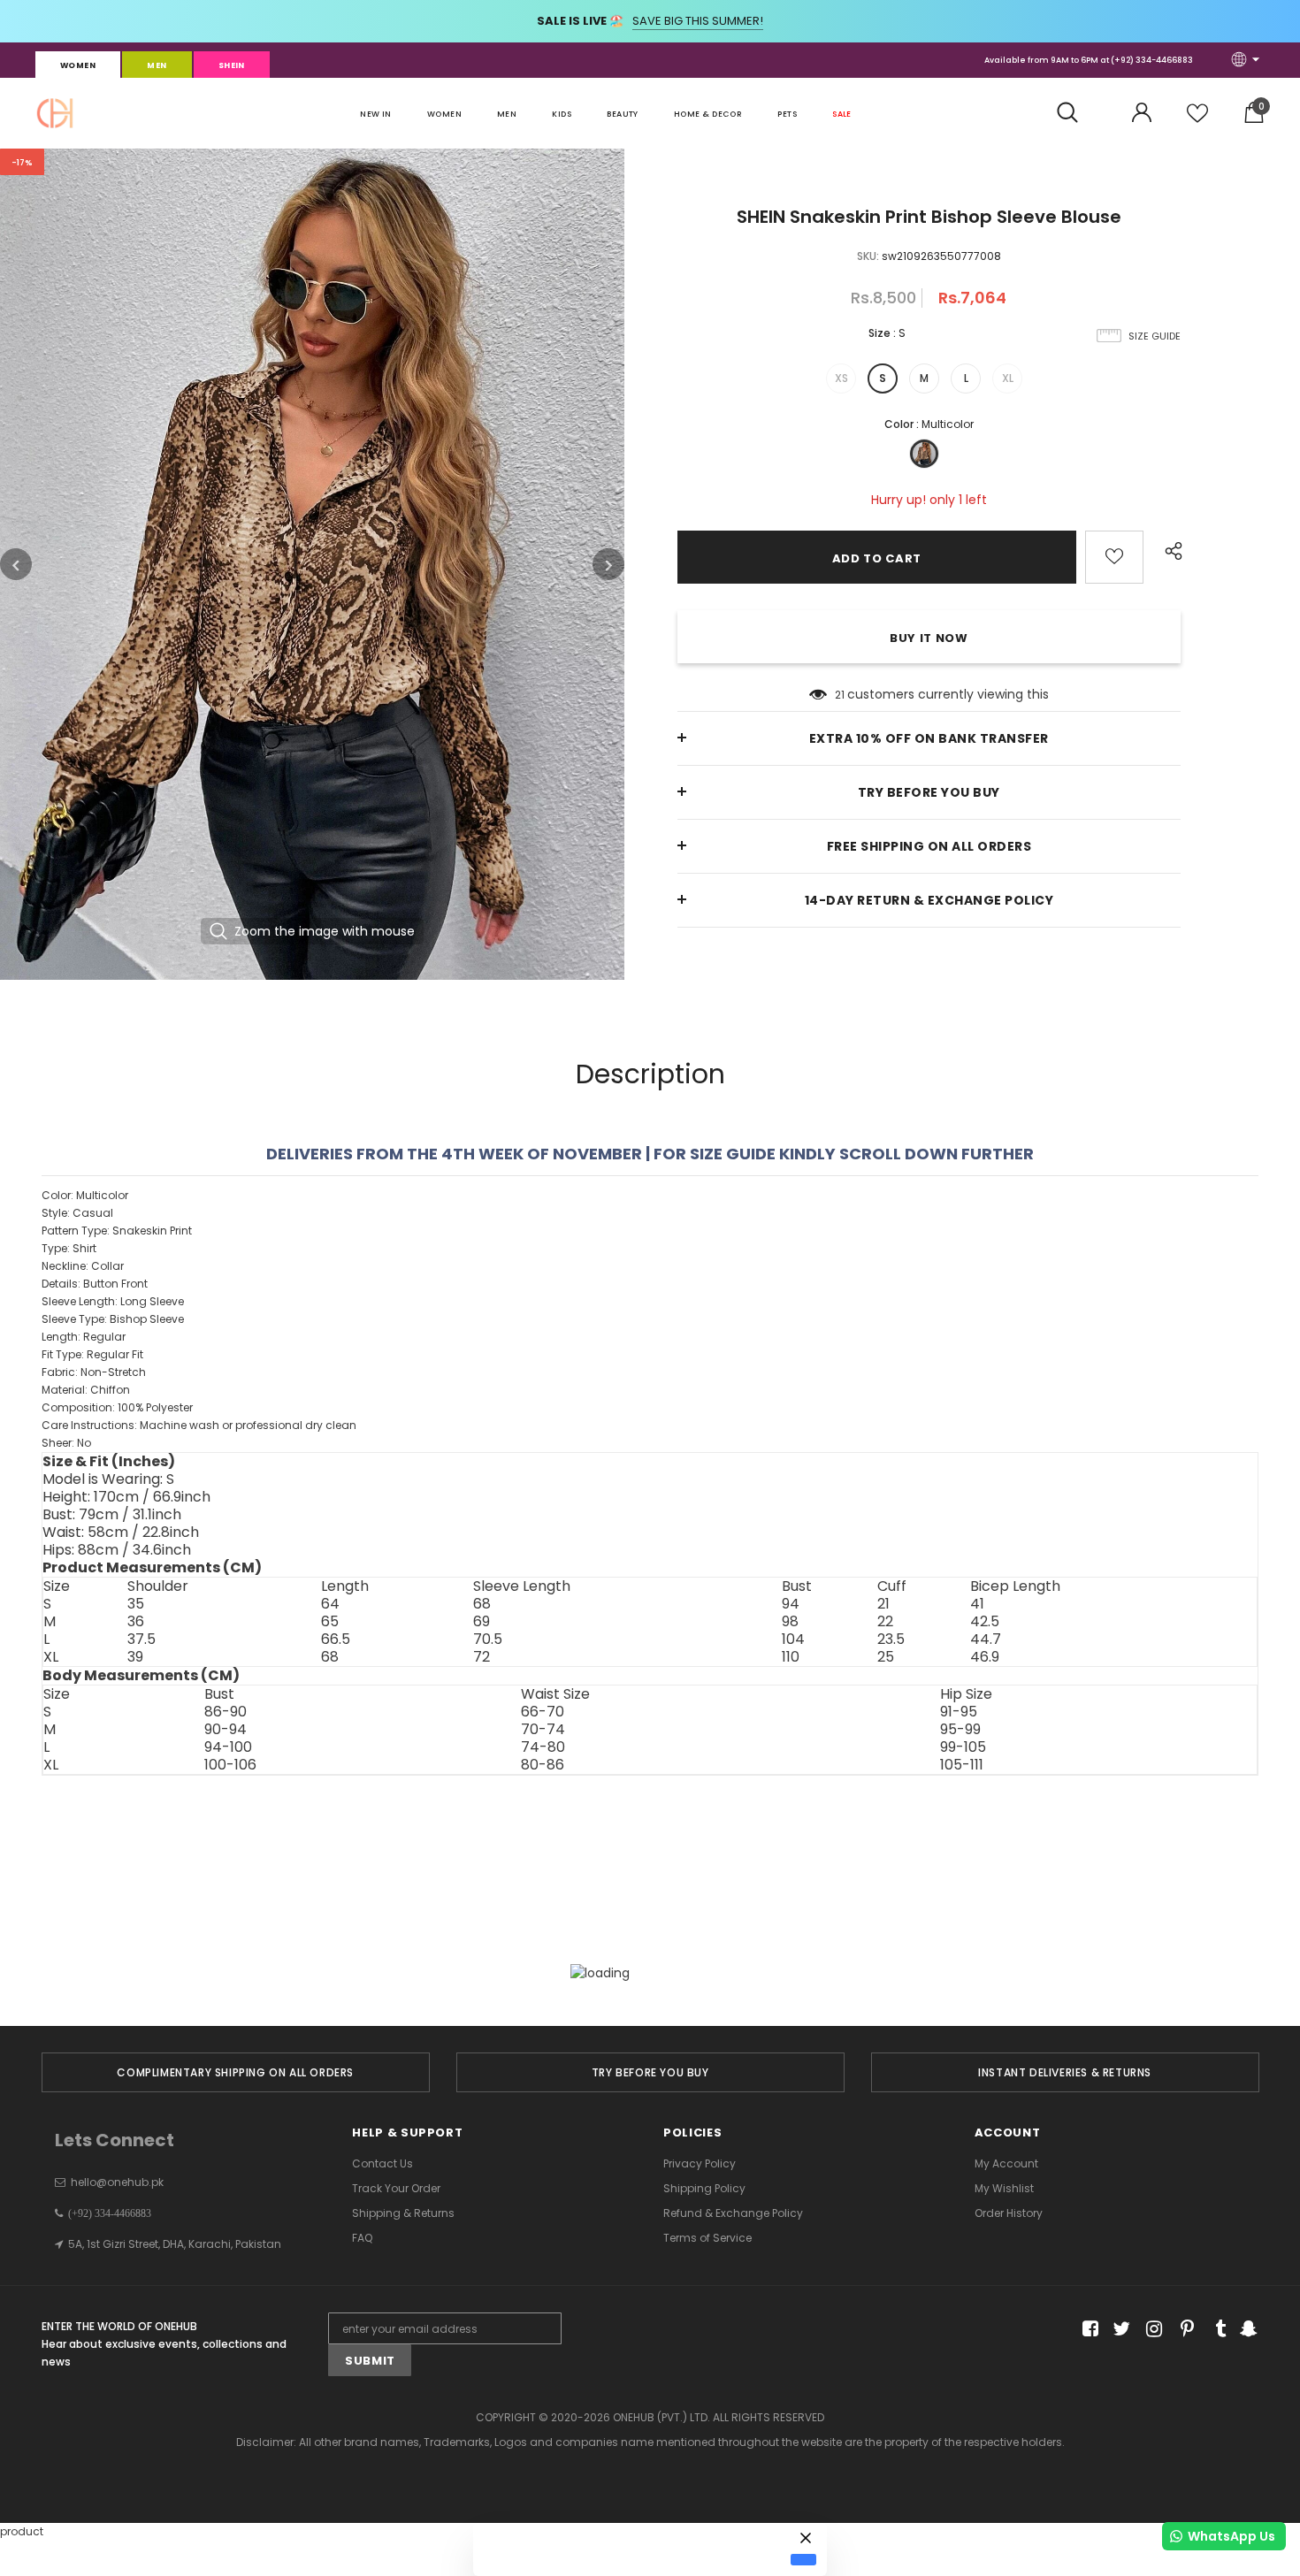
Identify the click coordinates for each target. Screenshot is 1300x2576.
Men (157, 65)
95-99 (960, 1730)
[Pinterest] (1183, 2329)
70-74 (543, 1730)
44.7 (986, 1640)
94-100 (228, 1747)
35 (136, 1604)
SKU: (868, 256)
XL (1008, 378)
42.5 (985, 1622)
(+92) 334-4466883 (1152, 60)
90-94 (226, 1730)
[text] (650, 1319)
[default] (803, 2559)
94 (791, 1604)
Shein (232, 65)
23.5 (891, 1640)
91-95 (959, 1712)
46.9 (985, 1657)
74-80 (543, 1747)
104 (793, 1640)
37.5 (141, 1640)
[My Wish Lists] (1197, 120)
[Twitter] (1119, 2329)
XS (841, 378)
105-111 (962, 1765)
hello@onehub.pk (117, 2182)
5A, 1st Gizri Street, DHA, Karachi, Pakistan (175, 2244)
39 (135, 1657)
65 (330, 1622)
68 (482, 1604)
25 (886, 1657)
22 (885, 1622)
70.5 (488, 1640)
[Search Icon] (1077, 113)
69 (482, 1622)
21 (840, 695)
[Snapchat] (1246, 2329)
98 (790, 1622)
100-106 (230, 1765)
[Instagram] (1151, 2329)
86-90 (226, 1712)
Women (78, 65)
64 (330, 1604)
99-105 (963, 1747)
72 (482, 1657)
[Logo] (55, 113)
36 (136, 1622)
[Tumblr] (1215, 2329)
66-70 (543, 1712)
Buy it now (929, 638)
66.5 (336, 1640)
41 (977, 1604)
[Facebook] (1087, 2329)
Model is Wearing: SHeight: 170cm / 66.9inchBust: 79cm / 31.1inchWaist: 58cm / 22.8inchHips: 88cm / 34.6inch (126, 1515)
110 (791, 1657)
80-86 (543, 1765)
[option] (312, 564)
